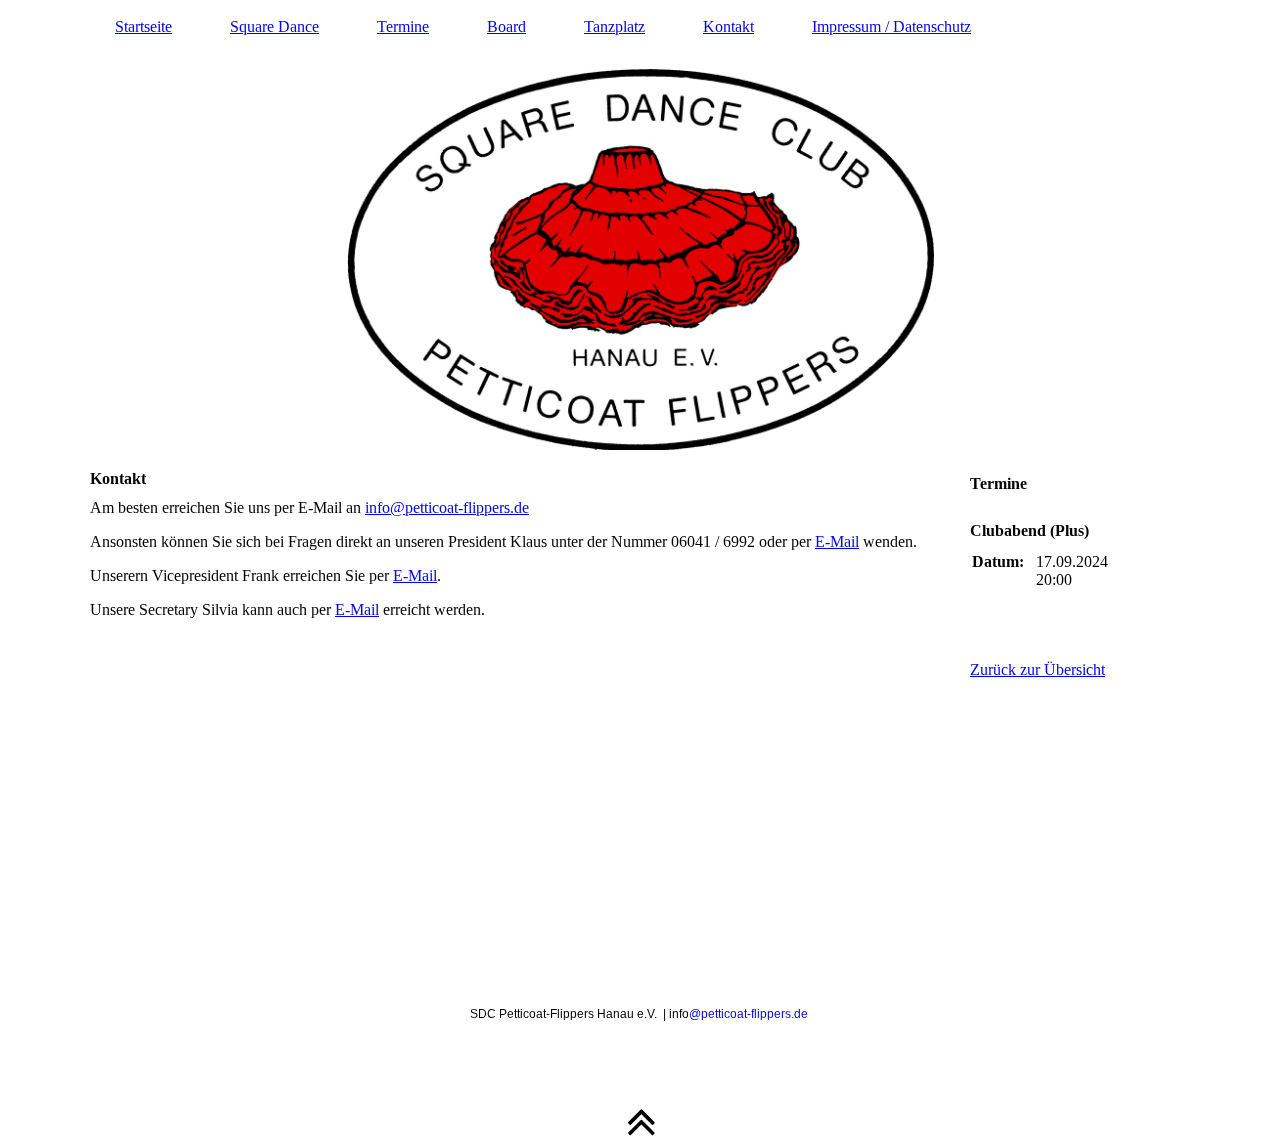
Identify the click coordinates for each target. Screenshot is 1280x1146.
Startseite (143, 26)
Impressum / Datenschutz (891, 26)
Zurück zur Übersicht (1037, 669)
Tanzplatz (614, 26)
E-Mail (837, 541)
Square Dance (274, 26)
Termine (403, 26)
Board (506, 26)
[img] (640, 225)
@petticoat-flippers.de (748, 1014)
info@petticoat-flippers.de (447, 507)
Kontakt (728, 26)
